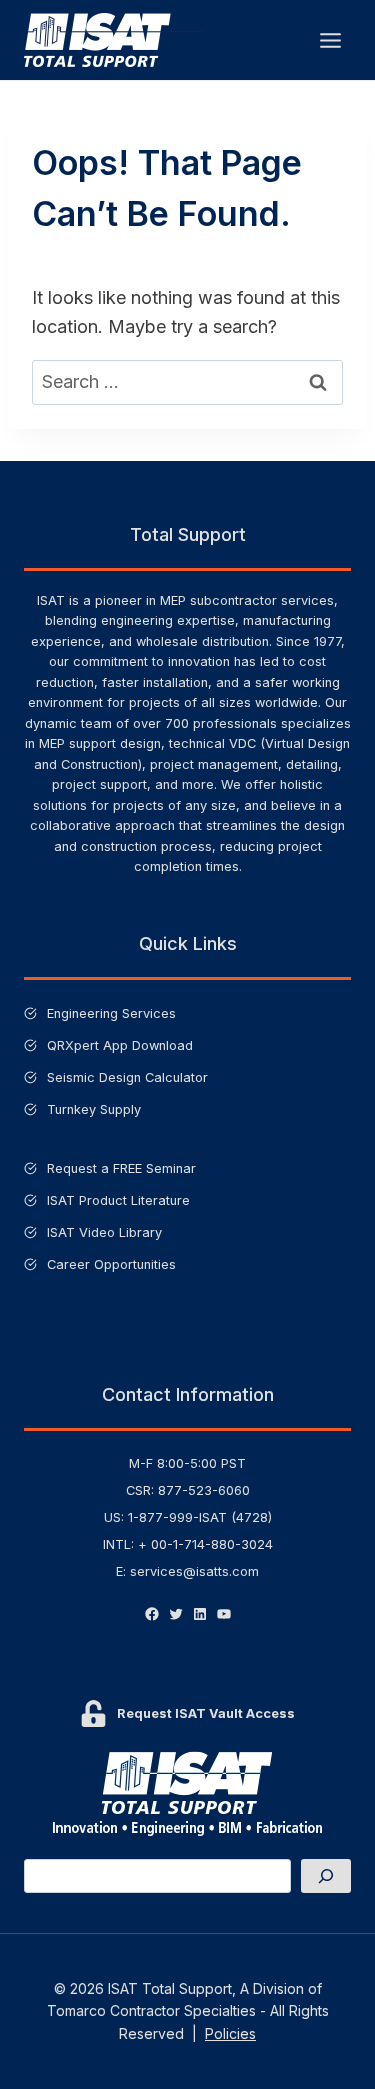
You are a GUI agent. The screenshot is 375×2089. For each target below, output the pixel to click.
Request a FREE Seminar (121, 1168)
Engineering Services (111, 1013)
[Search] (326, 1876)
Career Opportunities (111, 1264)
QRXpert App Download (120, 1045)
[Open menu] (330, 40)
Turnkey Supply (94, 1109)
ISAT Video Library (104, 1232)
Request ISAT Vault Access (206, 1713)
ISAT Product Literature (118, 1200)
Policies (230, 2033)
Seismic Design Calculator (127, 1077)
